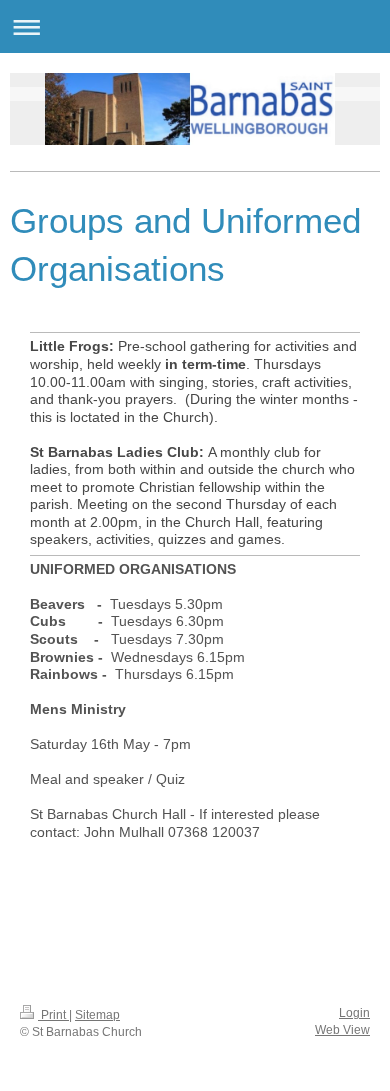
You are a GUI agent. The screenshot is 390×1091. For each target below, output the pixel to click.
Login (354, 1013)
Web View (342, 1030)
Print (53, 1015)
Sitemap (97, 1015)
